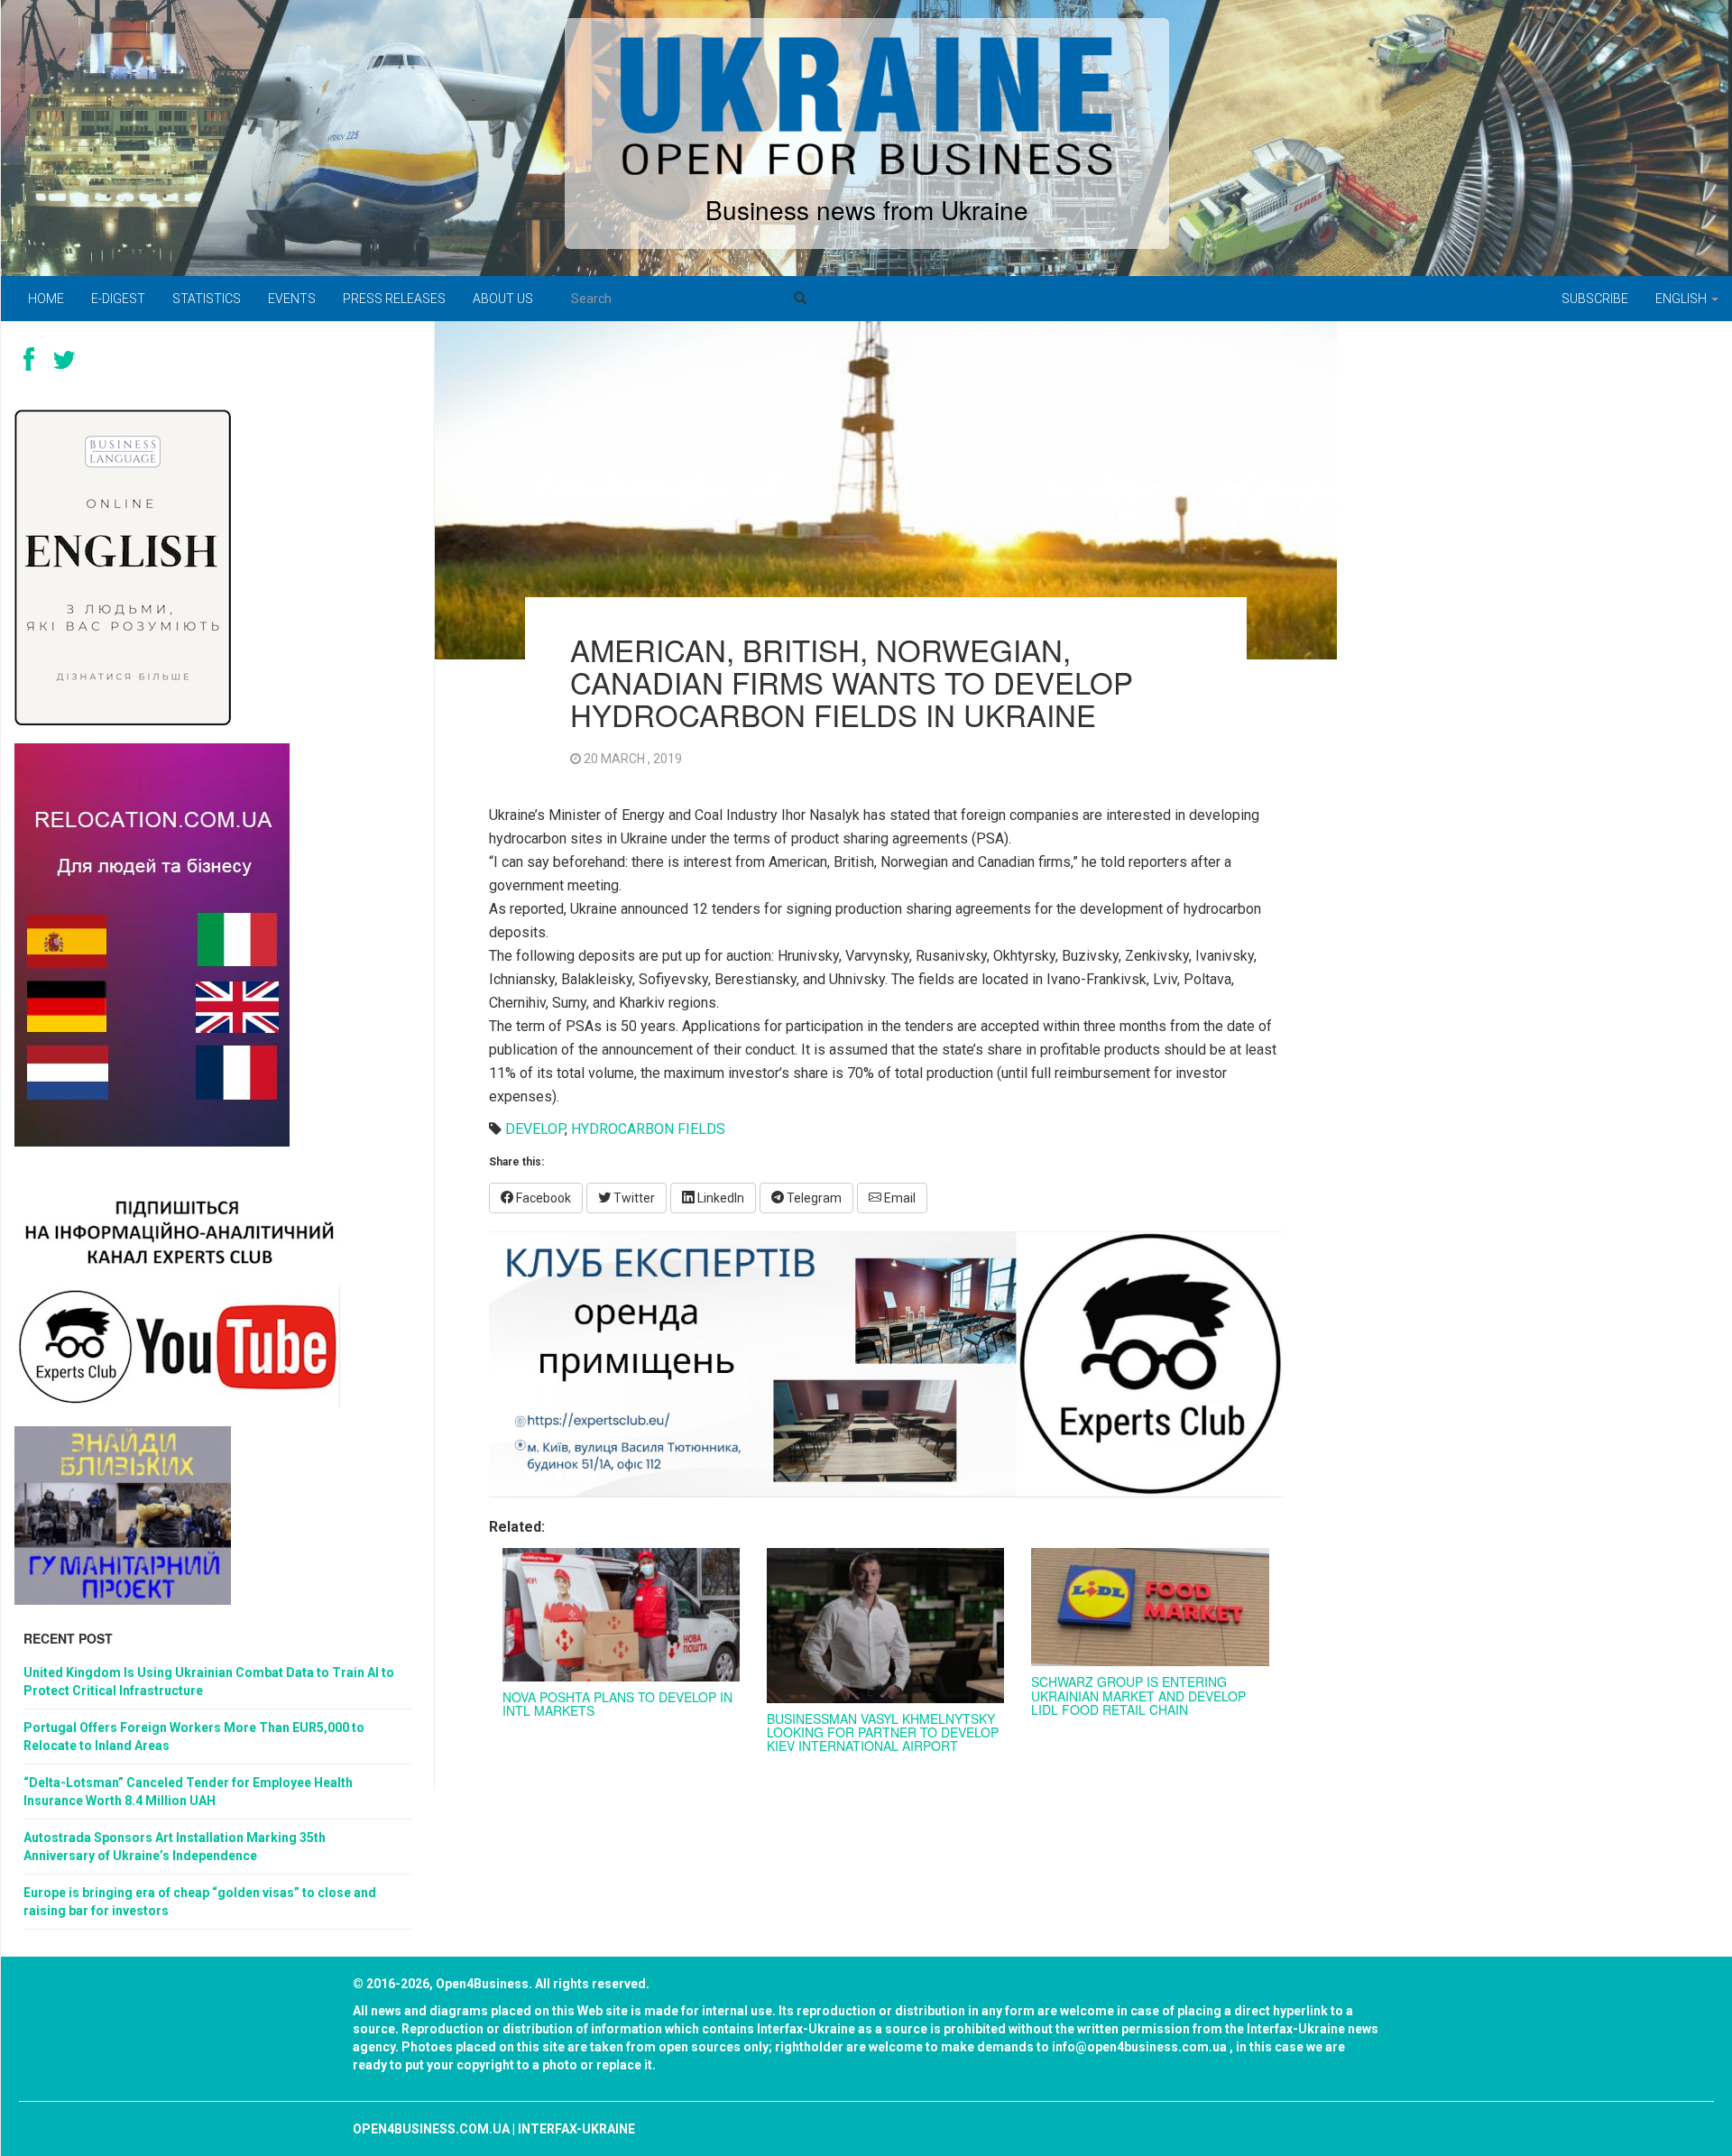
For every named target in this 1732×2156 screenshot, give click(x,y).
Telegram (813, 1198)
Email (898, 1198)
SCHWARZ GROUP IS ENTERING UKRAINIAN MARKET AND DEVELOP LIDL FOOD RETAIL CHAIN (1138, 1695)
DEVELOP (535, 1129)
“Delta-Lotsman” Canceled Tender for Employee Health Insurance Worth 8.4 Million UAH (188, 1792)
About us (503, 299)
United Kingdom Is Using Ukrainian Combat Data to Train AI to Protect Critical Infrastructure (209, 1681)
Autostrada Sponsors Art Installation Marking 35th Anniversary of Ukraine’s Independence (175, 1847)
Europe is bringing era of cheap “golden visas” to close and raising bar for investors (200, 1902)
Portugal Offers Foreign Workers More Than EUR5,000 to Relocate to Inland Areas (194, 1737)
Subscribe (1595, 299)
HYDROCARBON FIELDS (648, 1129)
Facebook (542, 1198)
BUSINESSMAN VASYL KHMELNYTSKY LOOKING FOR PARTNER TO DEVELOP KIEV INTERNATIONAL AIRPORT (883, 1732)
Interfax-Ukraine (576, 2129)
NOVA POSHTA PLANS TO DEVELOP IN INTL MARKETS (617, 1704)
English (1682, 299)
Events (292, 299)
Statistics (207, 299)
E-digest (118, 299)
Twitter (633, 1198)
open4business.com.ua (431, 2129)
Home (46, 299)
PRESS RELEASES (394, 299)
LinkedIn (719, 1198)
